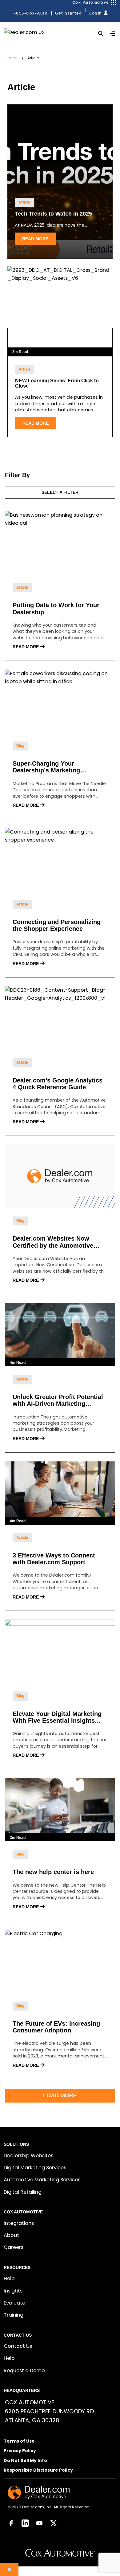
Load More (60, 2095)
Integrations (19, 2223)
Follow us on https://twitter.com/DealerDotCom (54, 2523)
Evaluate (14, 2303)
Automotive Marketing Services (42, 2180)
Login (96, 13)
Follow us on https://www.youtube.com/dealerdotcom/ (39, 2523)
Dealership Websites (28, 2156)
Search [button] (101, 33)
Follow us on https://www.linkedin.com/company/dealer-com (25, 2523)
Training (14, 2315)
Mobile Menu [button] (114, 36)
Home (13, 58)
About (11, 2235)
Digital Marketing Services (35, 2168)
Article (24, 202)
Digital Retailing (23, 2192)
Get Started (68, 13)
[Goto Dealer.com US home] (39, 2492)
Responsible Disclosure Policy (38, 2471)
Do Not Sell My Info (25, 2461)
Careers (14, 2247)
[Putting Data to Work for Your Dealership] (60, 543)
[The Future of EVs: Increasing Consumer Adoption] (60, 1961)
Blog (20, 746)
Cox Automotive (91, 2)
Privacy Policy (20, 2451)
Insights (13, 2291)
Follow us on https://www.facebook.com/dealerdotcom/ (11, 2523)
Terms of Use (19, 2442)
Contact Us (18, 2346)
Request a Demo (24, 2370)
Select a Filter (60, 492)
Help (9, 2278)
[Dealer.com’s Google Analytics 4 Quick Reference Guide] (60, 1018)
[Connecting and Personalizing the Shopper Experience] (60, 860)
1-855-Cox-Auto (30, 13)
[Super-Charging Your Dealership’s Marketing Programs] (60, 701)
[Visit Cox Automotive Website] (60, 2555)
